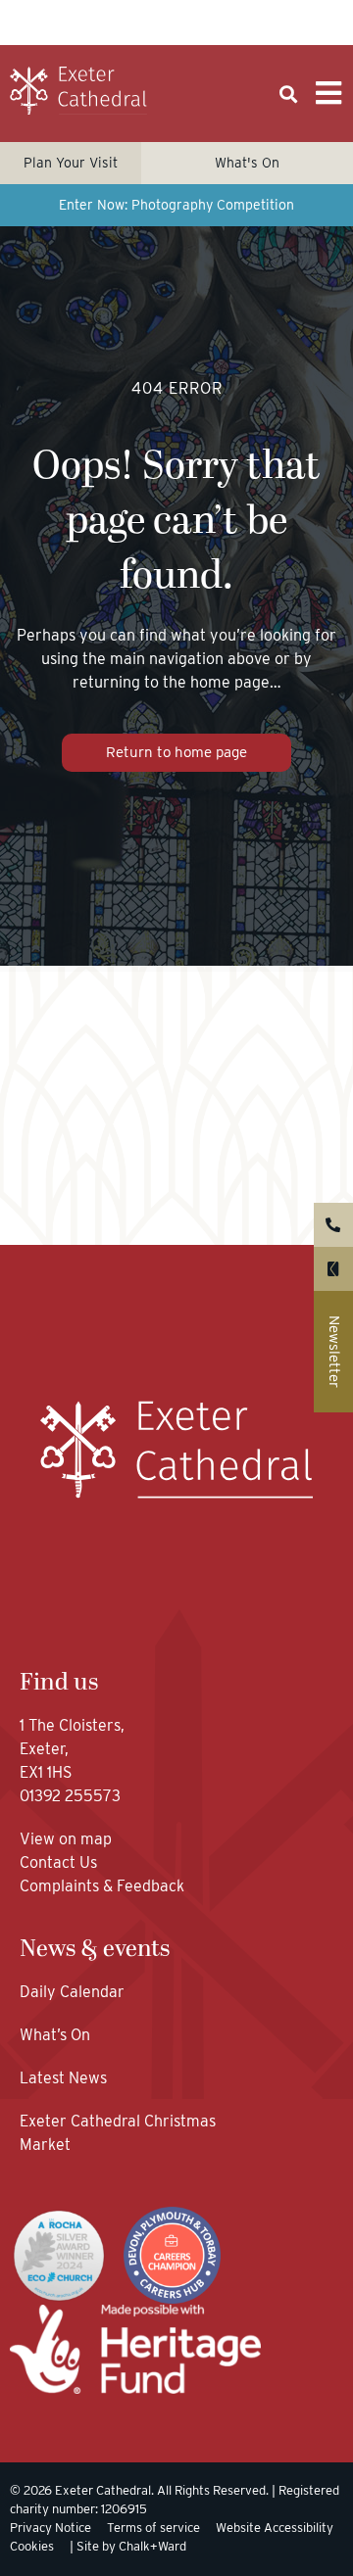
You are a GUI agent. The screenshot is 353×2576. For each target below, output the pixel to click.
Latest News (63, 2078)
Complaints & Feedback (102, 1886)
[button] (288, 95)
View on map (66, 1839)
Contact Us (60, 1862)
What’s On (55, 2035)
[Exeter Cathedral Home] (78, 91)
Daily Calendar (72, 1992)
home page (230, 682)
